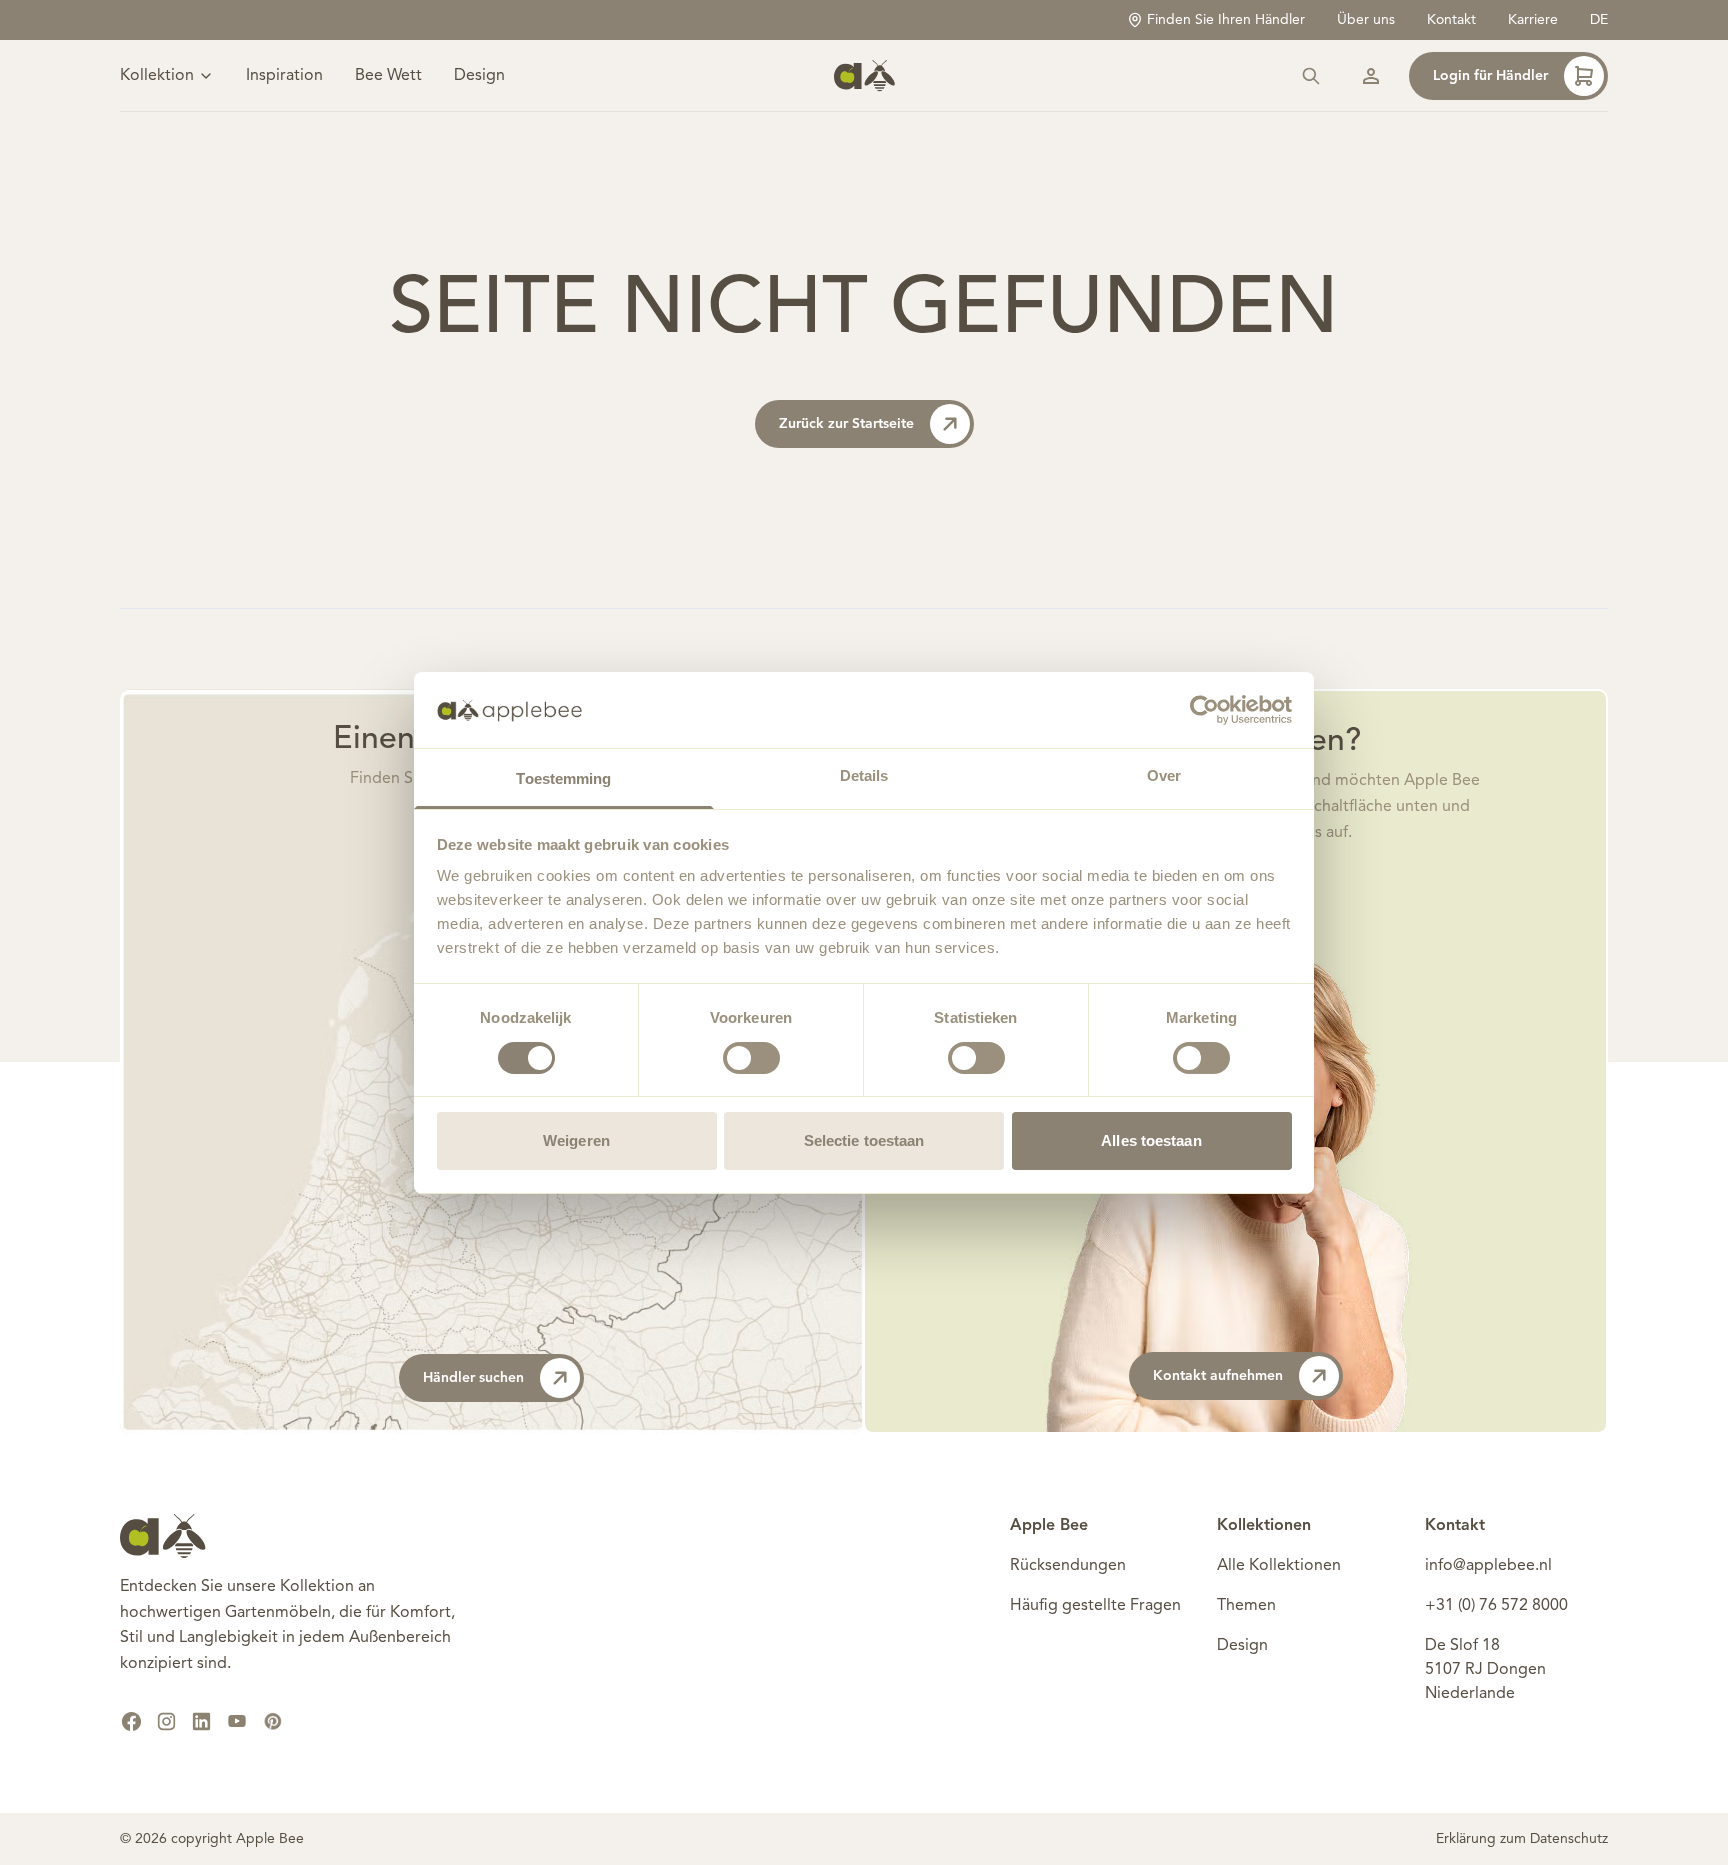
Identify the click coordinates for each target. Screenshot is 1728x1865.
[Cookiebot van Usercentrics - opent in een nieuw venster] (1204, 710)
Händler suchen (473, 1378)
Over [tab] (1164, 775)
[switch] (751, 1058)
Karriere (1533, 20)
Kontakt (1451, 20)
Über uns (1366, 20)
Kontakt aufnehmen (1218, 1376)
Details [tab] (864, 775)
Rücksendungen (1068, 1566)
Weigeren (576, 1140)
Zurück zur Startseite (846, 424)
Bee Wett (388, 76)
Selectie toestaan (864, 1140)
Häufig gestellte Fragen (1095, 1606)
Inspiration (284, 76)
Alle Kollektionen (1279, 1566)
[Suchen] (1311, 76)
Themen (1246, 1606)
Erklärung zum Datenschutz (1522, 1839)
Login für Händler (1490, 76)
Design (479, 76)
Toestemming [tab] (563, 778)
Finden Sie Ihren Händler (1226, 20)
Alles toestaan (1151, 1140)
